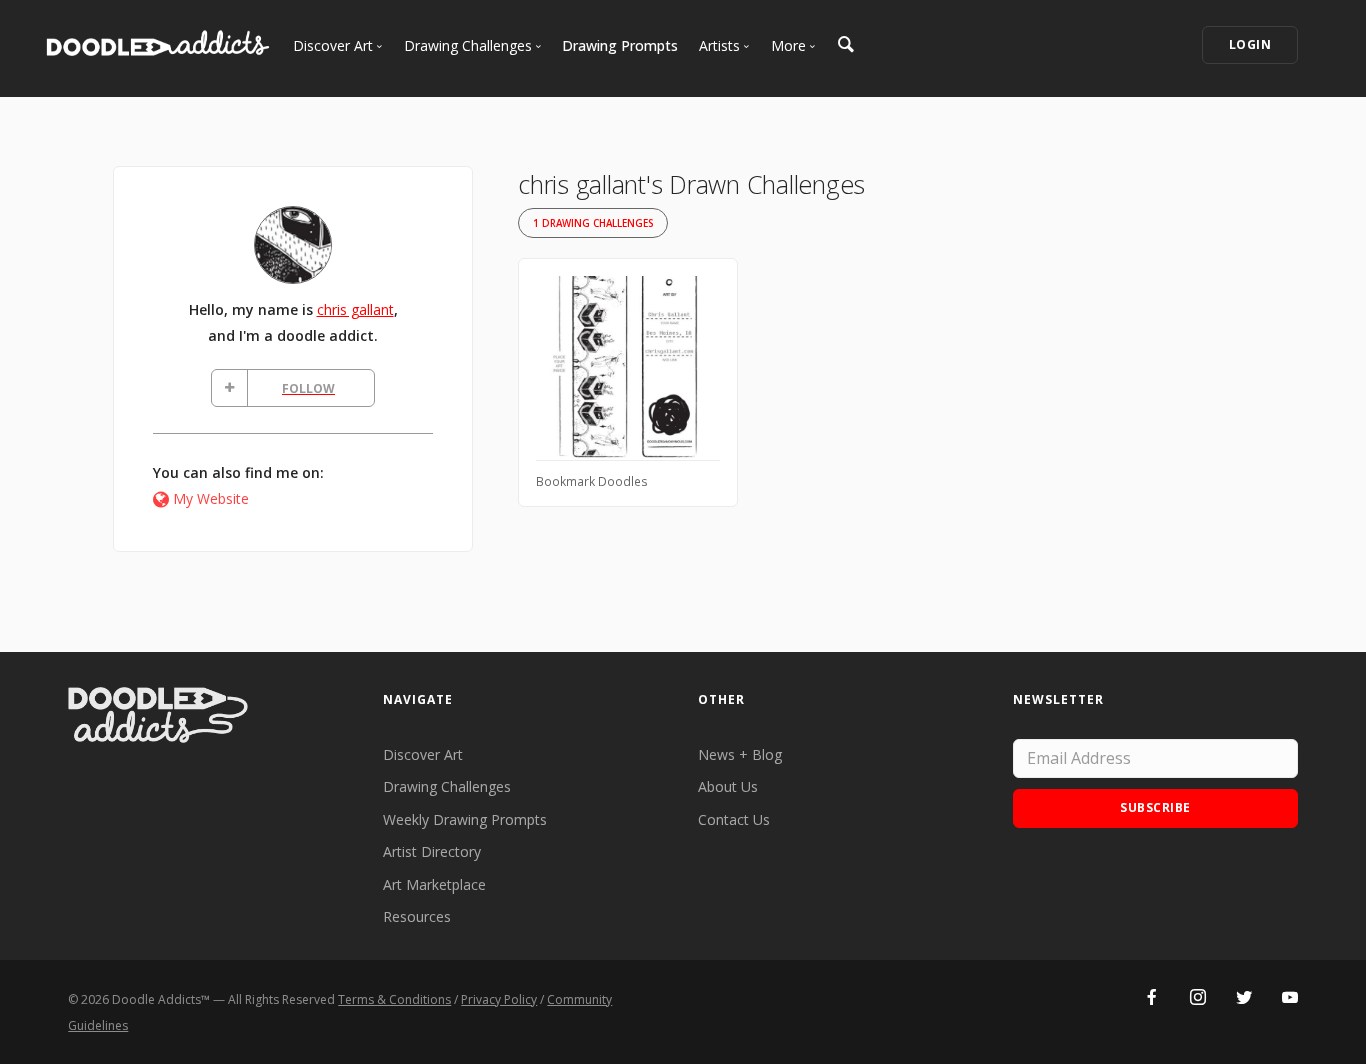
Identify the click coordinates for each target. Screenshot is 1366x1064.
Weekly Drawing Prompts (465, 819)
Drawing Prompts (620, 45)
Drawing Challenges (447, 786)
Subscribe (1155, 807)
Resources (417, 916)
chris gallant (355, 309)
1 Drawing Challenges (593, 223)
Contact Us (734, 819)
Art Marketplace (434, 884)
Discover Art (423, 754)
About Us (728, 786)
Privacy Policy (499, 999)
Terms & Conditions (394, 999)
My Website (211, 498)
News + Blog (740, 754)
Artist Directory (432, 851)
